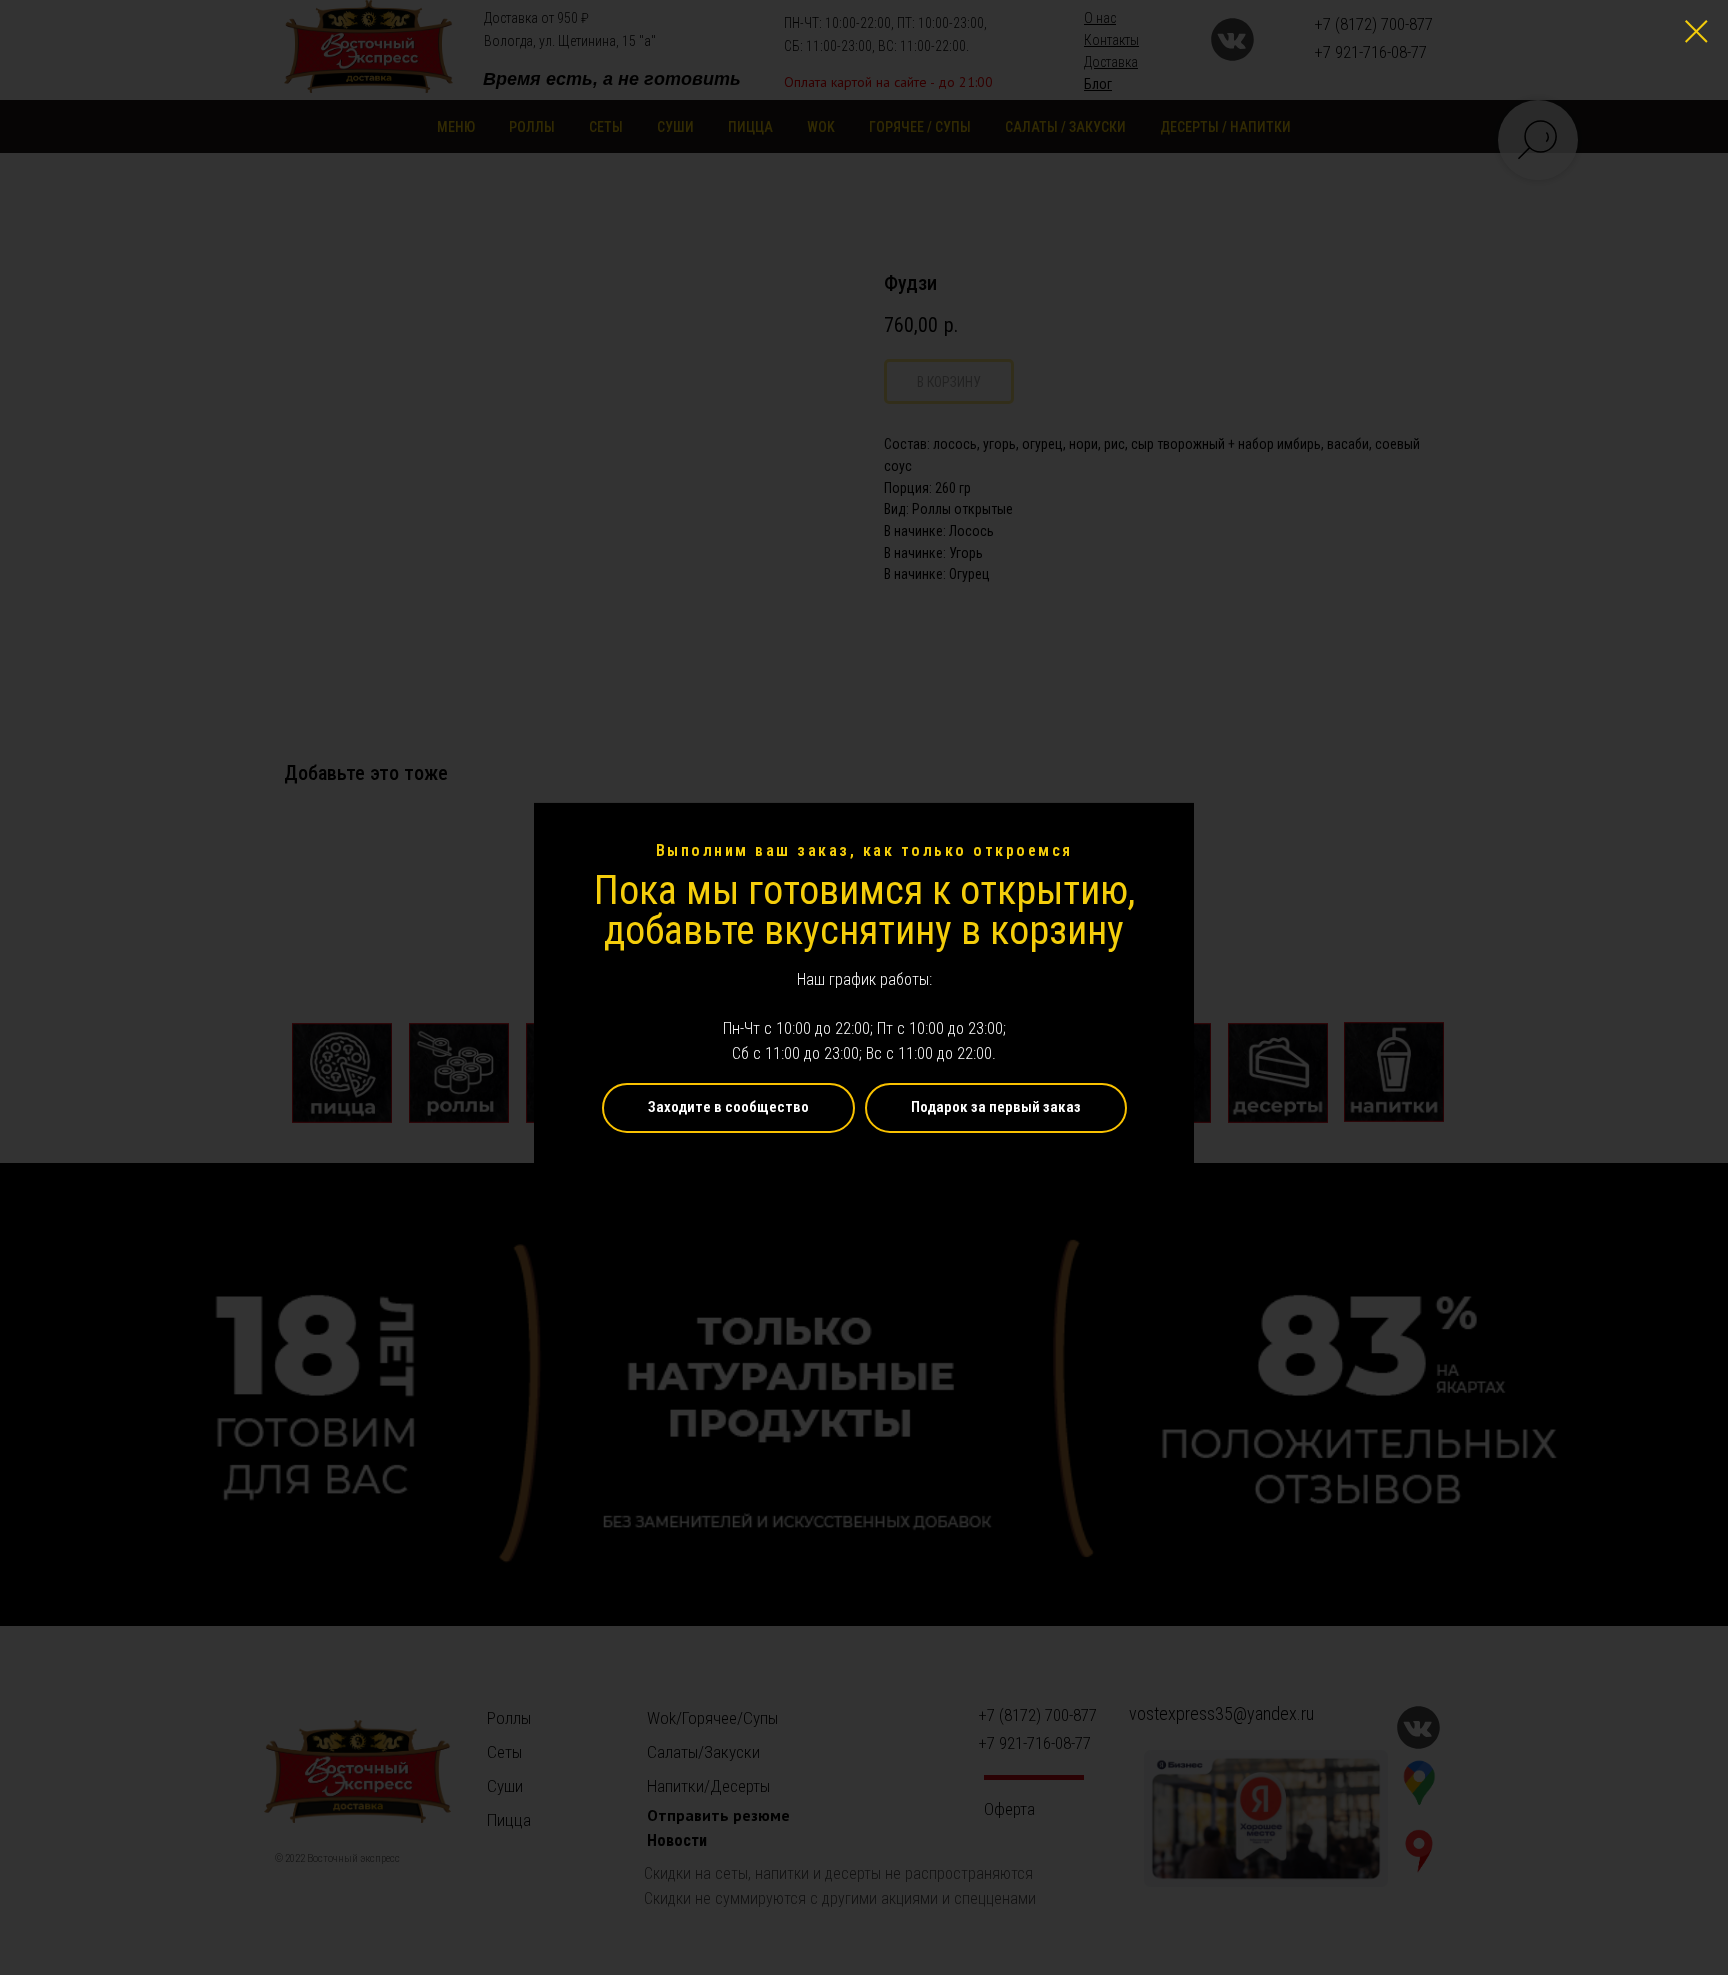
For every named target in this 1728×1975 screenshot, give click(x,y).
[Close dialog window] (1696, 31)
